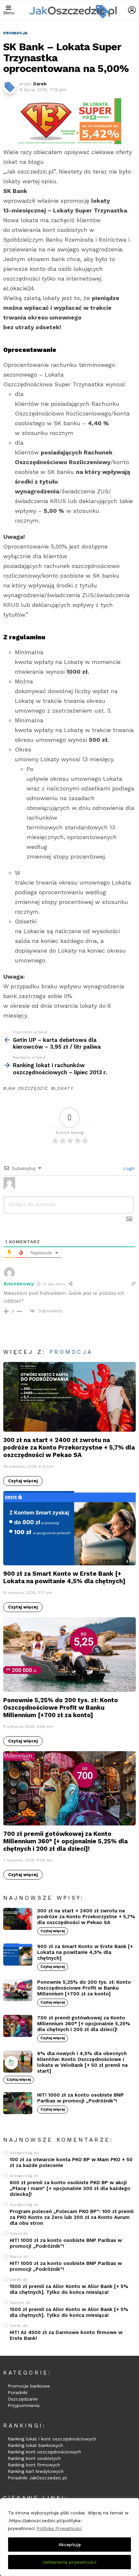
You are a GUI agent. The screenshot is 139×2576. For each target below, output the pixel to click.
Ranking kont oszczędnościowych (44, 2452)
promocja (71, 1352)
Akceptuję (70, 2545)
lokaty (64, 1088)
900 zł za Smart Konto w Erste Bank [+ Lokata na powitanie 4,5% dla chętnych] (64, 1577)
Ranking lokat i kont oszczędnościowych (52, 2439)
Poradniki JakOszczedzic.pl (37, 2478)
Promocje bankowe (29, 2386)
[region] (69, 2537)
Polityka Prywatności (59, 2528)
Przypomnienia (24, 2405)
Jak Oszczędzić (27, 1088)
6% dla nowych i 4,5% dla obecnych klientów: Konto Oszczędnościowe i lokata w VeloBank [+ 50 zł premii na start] (82, 2062)
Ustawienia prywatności (69, 2562)
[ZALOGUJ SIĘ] (132, 10)
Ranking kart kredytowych (36, 2471)
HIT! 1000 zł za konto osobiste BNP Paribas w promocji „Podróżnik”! (80, 2098)
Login (128, 1168)
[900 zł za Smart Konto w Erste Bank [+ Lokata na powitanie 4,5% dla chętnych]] (69, 1528)
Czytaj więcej (23, 1481)
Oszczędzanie (23, 2399)
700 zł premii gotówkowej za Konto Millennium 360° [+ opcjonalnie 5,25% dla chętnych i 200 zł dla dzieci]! (65, 1841)
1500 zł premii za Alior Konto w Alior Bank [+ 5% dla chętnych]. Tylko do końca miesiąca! (69, 2289)
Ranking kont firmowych (34, 2465)
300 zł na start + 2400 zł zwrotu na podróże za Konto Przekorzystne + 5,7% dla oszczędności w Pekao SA (69, 1447)
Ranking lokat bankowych (35, 2445)
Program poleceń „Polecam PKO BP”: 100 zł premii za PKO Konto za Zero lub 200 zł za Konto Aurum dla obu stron (72, 2217)
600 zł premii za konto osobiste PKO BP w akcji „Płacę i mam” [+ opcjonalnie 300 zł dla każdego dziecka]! (70, 2188)
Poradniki (18, 2392)
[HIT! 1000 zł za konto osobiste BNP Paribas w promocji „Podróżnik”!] (18, 2103)
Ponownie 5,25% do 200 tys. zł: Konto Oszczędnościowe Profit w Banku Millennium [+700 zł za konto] (61, 1708)
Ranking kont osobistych (34, 2458)
